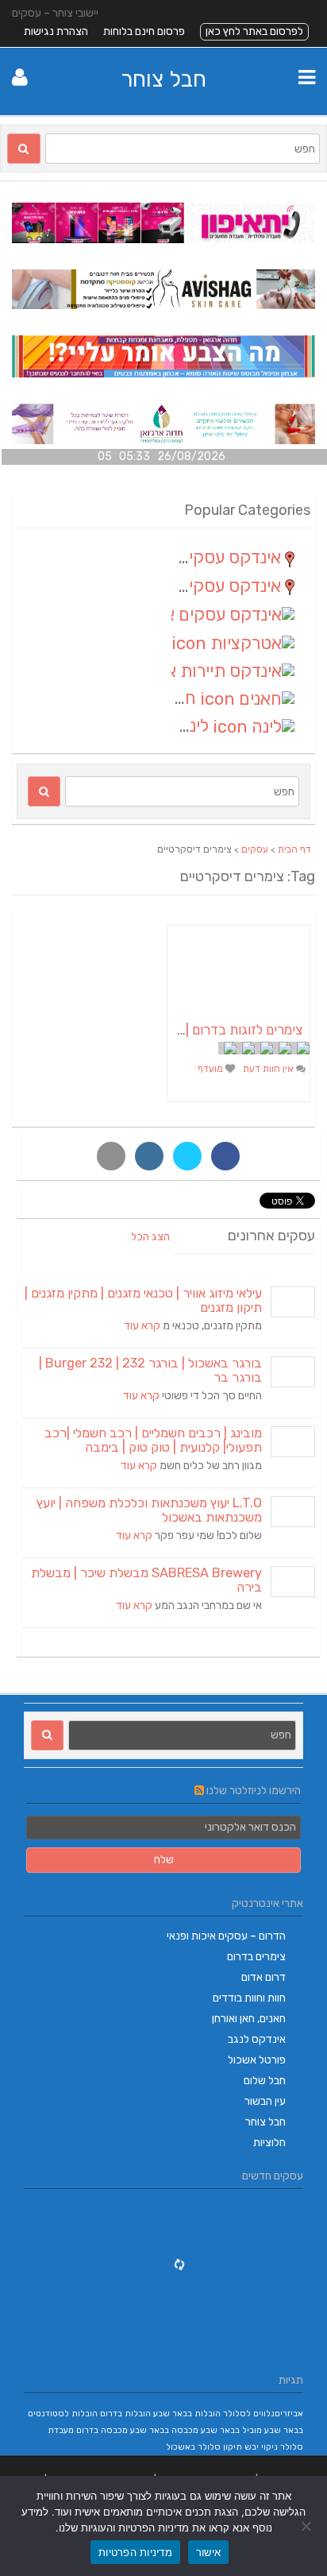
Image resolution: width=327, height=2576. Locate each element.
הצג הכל (150, 1237)
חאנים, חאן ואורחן (249, 2019)
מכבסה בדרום (102, 2430)
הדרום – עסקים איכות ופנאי (226, 1936)
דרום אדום (264, 1977)
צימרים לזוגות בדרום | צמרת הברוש (208, 1030)
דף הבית (294, 849)
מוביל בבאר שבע (231, 2430)
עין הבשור (265, 2101)
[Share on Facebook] (225, 1156)
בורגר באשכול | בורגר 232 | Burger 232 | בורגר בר (150, 1370)
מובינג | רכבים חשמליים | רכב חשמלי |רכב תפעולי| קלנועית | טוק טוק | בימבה (153, 1440)
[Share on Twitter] (187, 1156)
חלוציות (269, 2143)
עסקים (255, 849)
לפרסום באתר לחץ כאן (254, 31)
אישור (208, 2552)
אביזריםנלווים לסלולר (263, 2414)
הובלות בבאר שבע (187, 2414)
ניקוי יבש (261, 2447)
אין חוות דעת (269, 1069)
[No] (307, 2526)
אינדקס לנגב (257, 2039)
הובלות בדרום (125, 2414)
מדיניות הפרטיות (135, 2552)
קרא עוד (142, 1326)
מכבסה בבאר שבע (164, 2430)
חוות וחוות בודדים (249, 1998)
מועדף (212, 1069)
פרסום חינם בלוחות (144, 31)
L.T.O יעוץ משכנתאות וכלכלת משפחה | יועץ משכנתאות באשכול (149, 1510)
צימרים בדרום (256, 1957)
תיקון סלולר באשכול (204, 2447)
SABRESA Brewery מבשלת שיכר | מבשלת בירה (146, 1580)
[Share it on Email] (111, 1156)
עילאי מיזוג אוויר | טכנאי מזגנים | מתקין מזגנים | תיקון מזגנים (143, 1300)
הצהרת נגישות (56, 31)
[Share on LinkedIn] (149, 1156)
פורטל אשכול (257, 2060)
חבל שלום (265, 2081)
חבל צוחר (163, 79)
